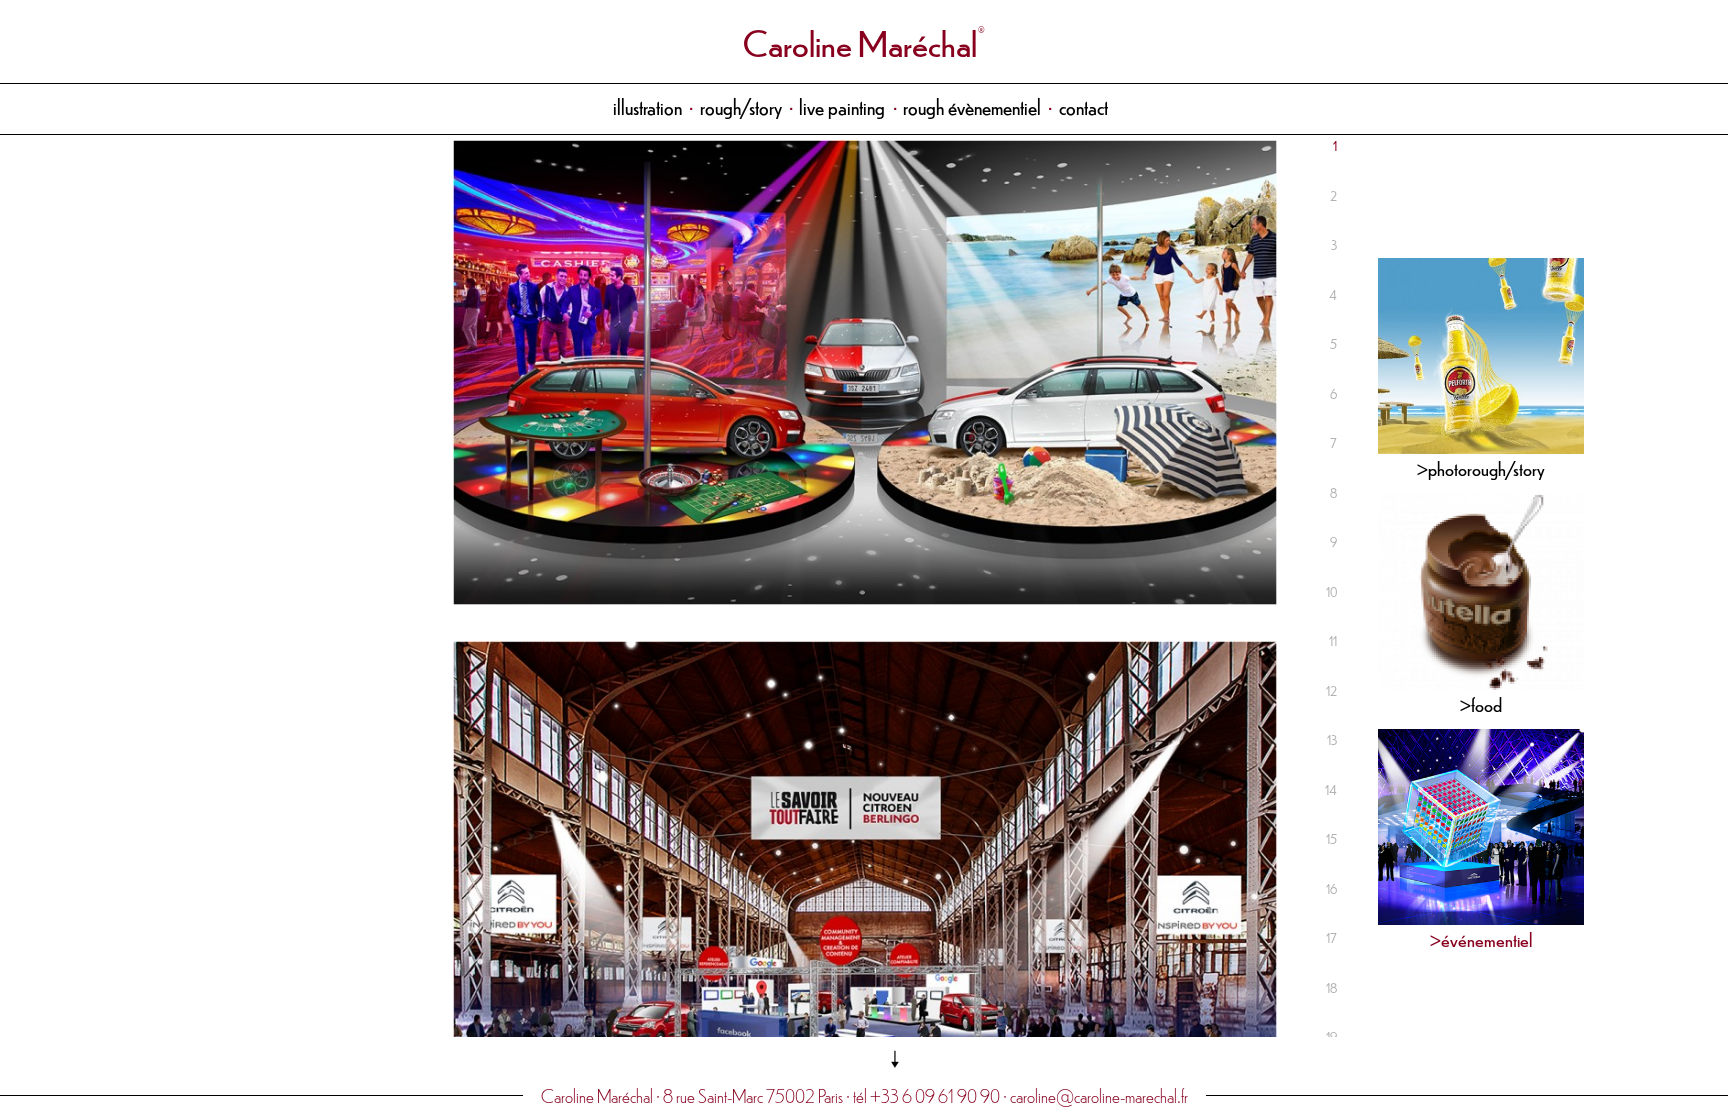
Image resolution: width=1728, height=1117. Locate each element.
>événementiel (1481, 938)
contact (1083, 106)
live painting (842, 106)
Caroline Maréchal (860, 41)
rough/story (741, 106)
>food (1481, 703)
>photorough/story (1481, 467)
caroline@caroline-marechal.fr (1099, 1095)
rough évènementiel (972, 106)
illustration (647, 106)
